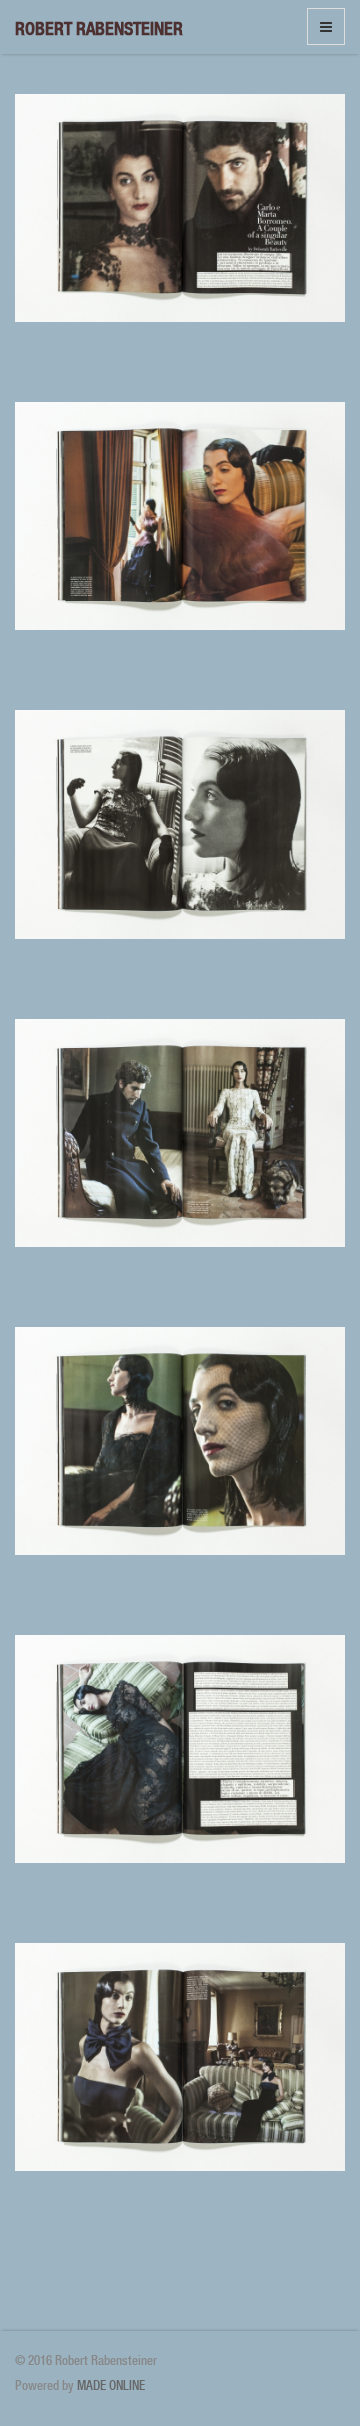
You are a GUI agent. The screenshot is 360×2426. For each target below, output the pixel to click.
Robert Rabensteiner (99, 28)
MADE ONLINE (111, 2385)
